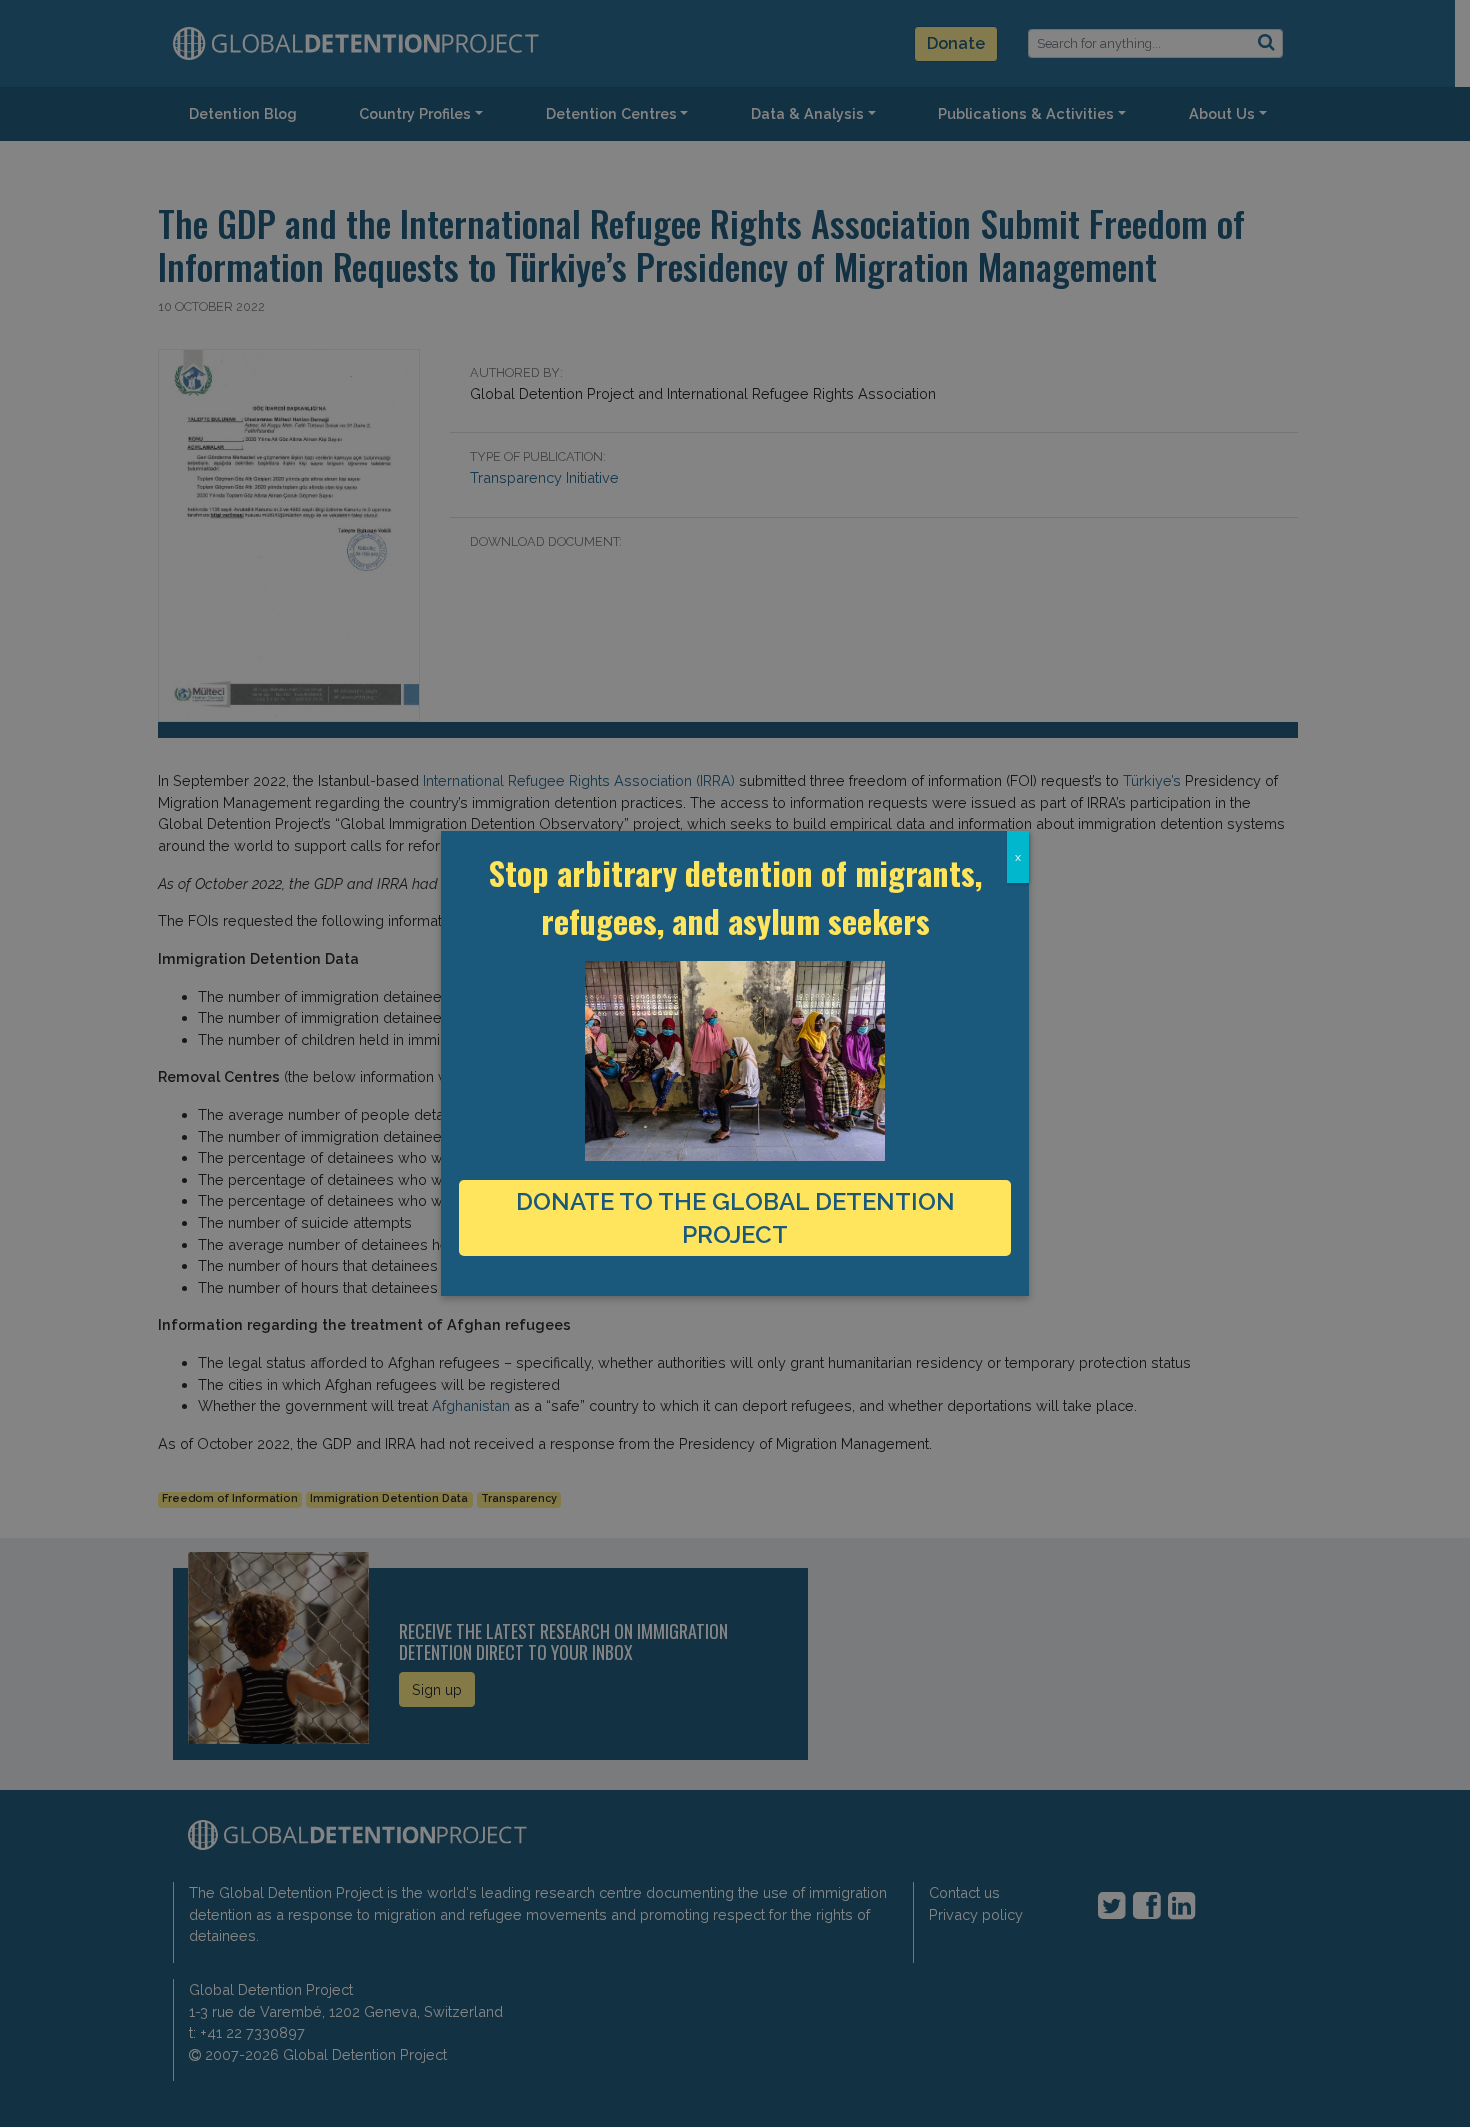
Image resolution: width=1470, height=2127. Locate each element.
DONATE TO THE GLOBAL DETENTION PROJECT (735, 1218)
